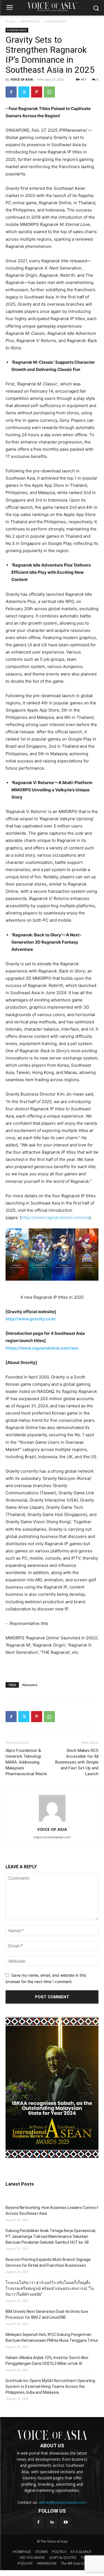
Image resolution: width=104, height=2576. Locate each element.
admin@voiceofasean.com (63, 2502)
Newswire (30, 1685)
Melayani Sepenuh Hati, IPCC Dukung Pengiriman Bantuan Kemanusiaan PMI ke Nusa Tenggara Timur (52, 2337)
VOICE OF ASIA (22, 79)
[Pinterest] (37, 92)
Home (10, 21)
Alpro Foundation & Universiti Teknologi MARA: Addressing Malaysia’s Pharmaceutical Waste (26, 1762)
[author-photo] (52, 1821)
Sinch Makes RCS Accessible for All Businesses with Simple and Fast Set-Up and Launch (77, 1762)
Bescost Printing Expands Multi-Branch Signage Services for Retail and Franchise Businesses (48, 2262)
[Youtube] (66, 2522)
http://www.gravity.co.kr (31, 1319)
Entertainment (56, 21)
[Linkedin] (52, 2522)
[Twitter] (24, 92)
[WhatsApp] (49, 92)
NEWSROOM (30, 21)
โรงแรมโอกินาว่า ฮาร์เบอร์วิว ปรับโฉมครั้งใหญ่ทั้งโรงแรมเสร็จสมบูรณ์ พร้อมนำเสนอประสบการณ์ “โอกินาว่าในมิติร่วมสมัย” (50, 2288)
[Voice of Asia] (52, 7)
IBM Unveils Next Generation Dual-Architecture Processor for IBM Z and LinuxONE (47, 2314)
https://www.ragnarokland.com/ (55, 1217)
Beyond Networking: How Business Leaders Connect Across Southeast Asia (52, 2210)
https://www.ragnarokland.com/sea (42, 1348)
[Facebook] (11, 92)
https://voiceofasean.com (52, 1837)
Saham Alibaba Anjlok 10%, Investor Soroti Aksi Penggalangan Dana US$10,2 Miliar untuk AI (47, 2361)
